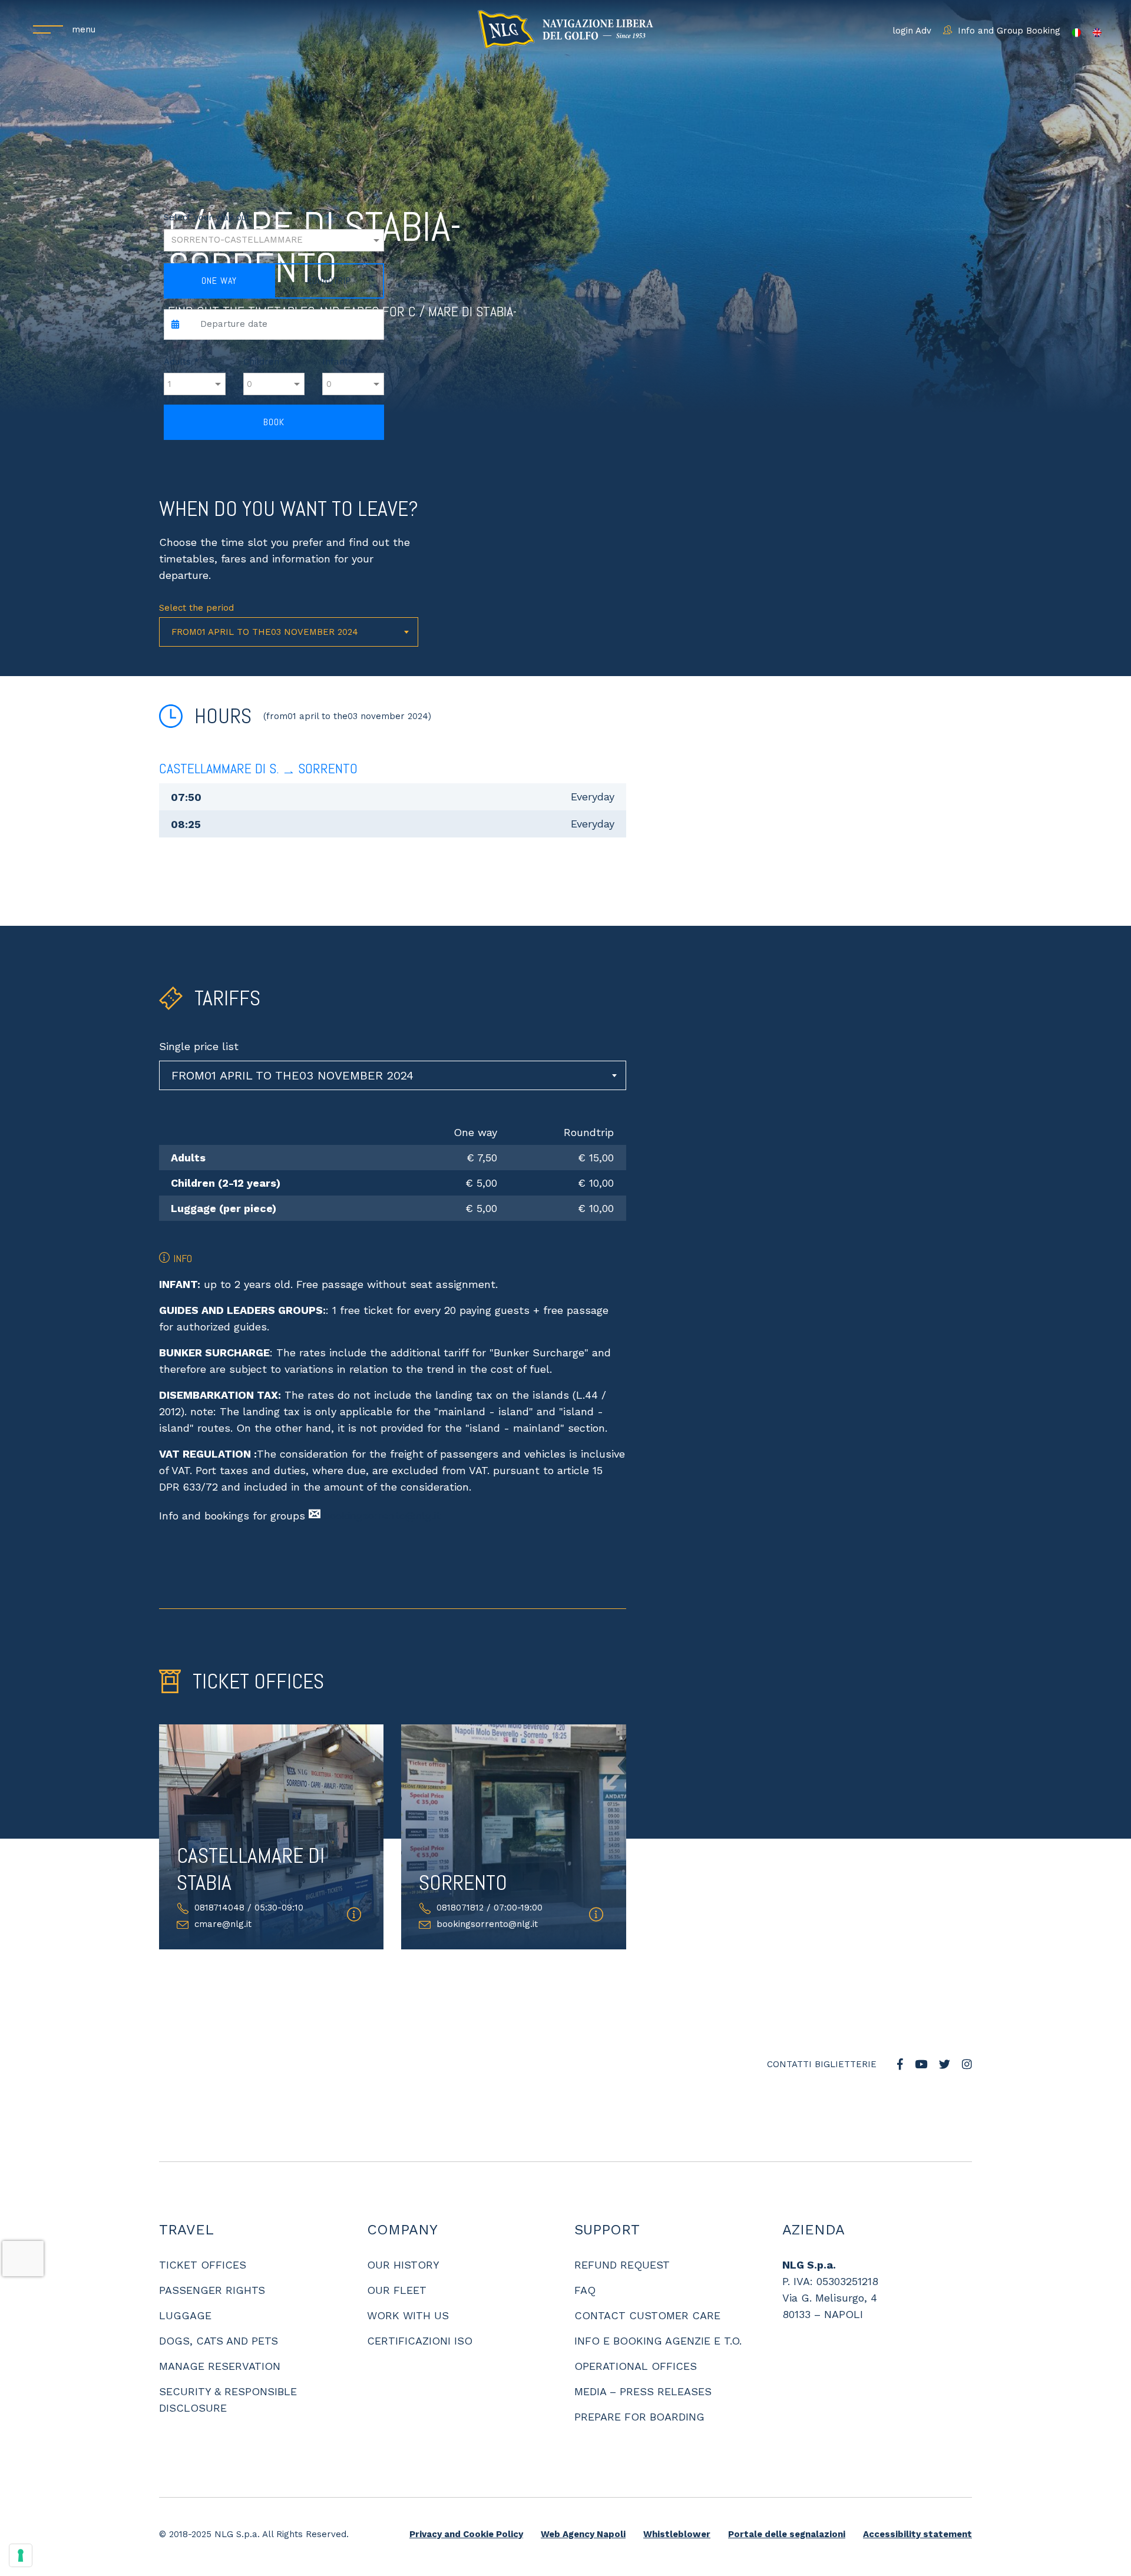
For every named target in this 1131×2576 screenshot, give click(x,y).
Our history (403, 2229)
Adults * (181, 362)
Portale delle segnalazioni (787, 2498)
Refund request (622, 2229)
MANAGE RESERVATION (220, 2330)
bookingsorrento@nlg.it (382, 1516)
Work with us (408, 2279)
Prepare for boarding (639, 2381)
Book (274, 422)
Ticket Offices (203, 2229)
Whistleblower (677, 2498)
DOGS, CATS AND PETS (219, 2305)
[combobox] (289, 632)
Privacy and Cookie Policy (466, 2498)
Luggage (185, 2279)
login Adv (912, 31)
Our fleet (397, 2254)
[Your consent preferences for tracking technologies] (21, 2555)
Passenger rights (212, 2254)
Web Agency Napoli (583, 2498)
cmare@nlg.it (223, 1924)
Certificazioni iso (420, 2305)
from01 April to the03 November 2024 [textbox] (265, 632)
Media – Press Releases (643, 2355)
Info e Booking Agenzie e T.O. (658, 2305)
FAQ (585, 2254)
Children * (265, 362)
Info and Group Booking (1009, 31)
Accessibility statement (917, 2498)
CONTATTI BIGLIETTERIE (822, 2046)
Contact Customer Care (647, 2279)
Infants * (342, 362)
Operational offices (636, 2330)
